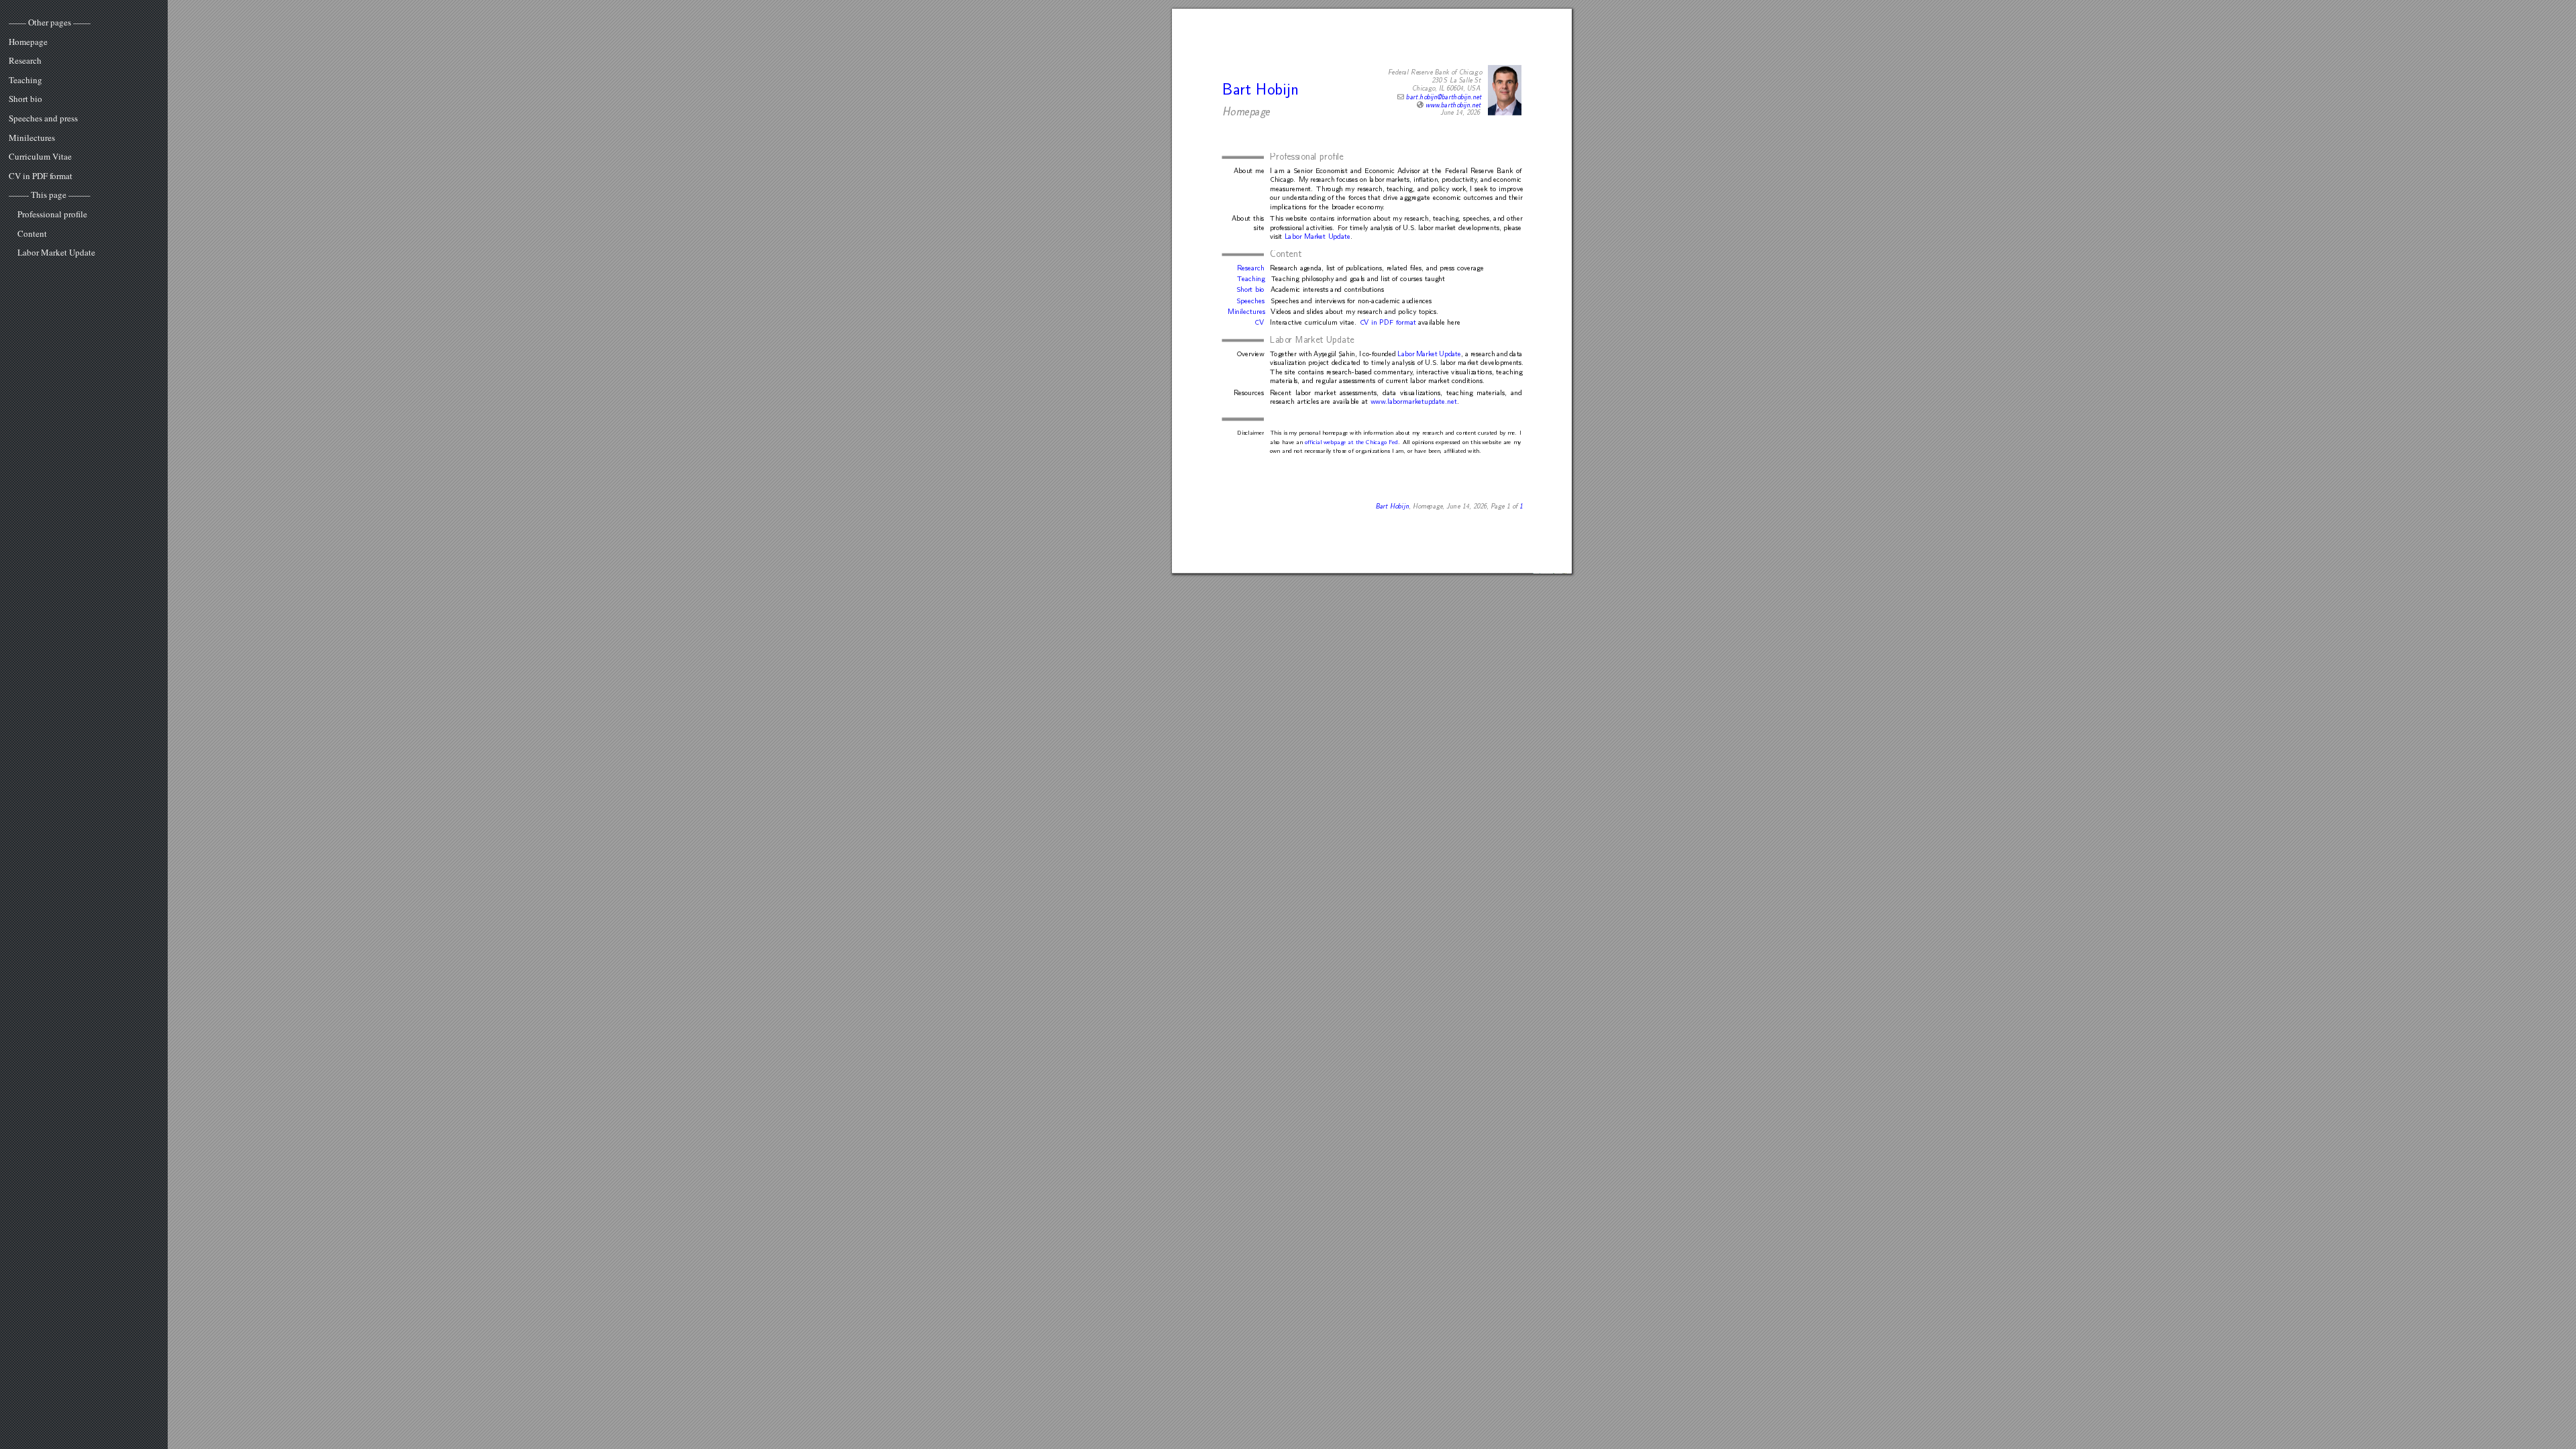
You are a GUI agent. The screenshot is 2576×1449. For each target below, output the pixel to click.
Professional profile (52, 215)
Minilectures (32, 138)
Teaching (25, 80)
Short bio (25, 99)
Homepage (28, 42)
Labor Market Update (56, 253)
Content (32, 234)
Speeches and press (43, 119)
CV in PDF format (41, 176)
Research (25, 61)
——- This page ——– (50, 195)
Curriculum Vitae (40, 157)
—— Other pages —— (50, 23)
